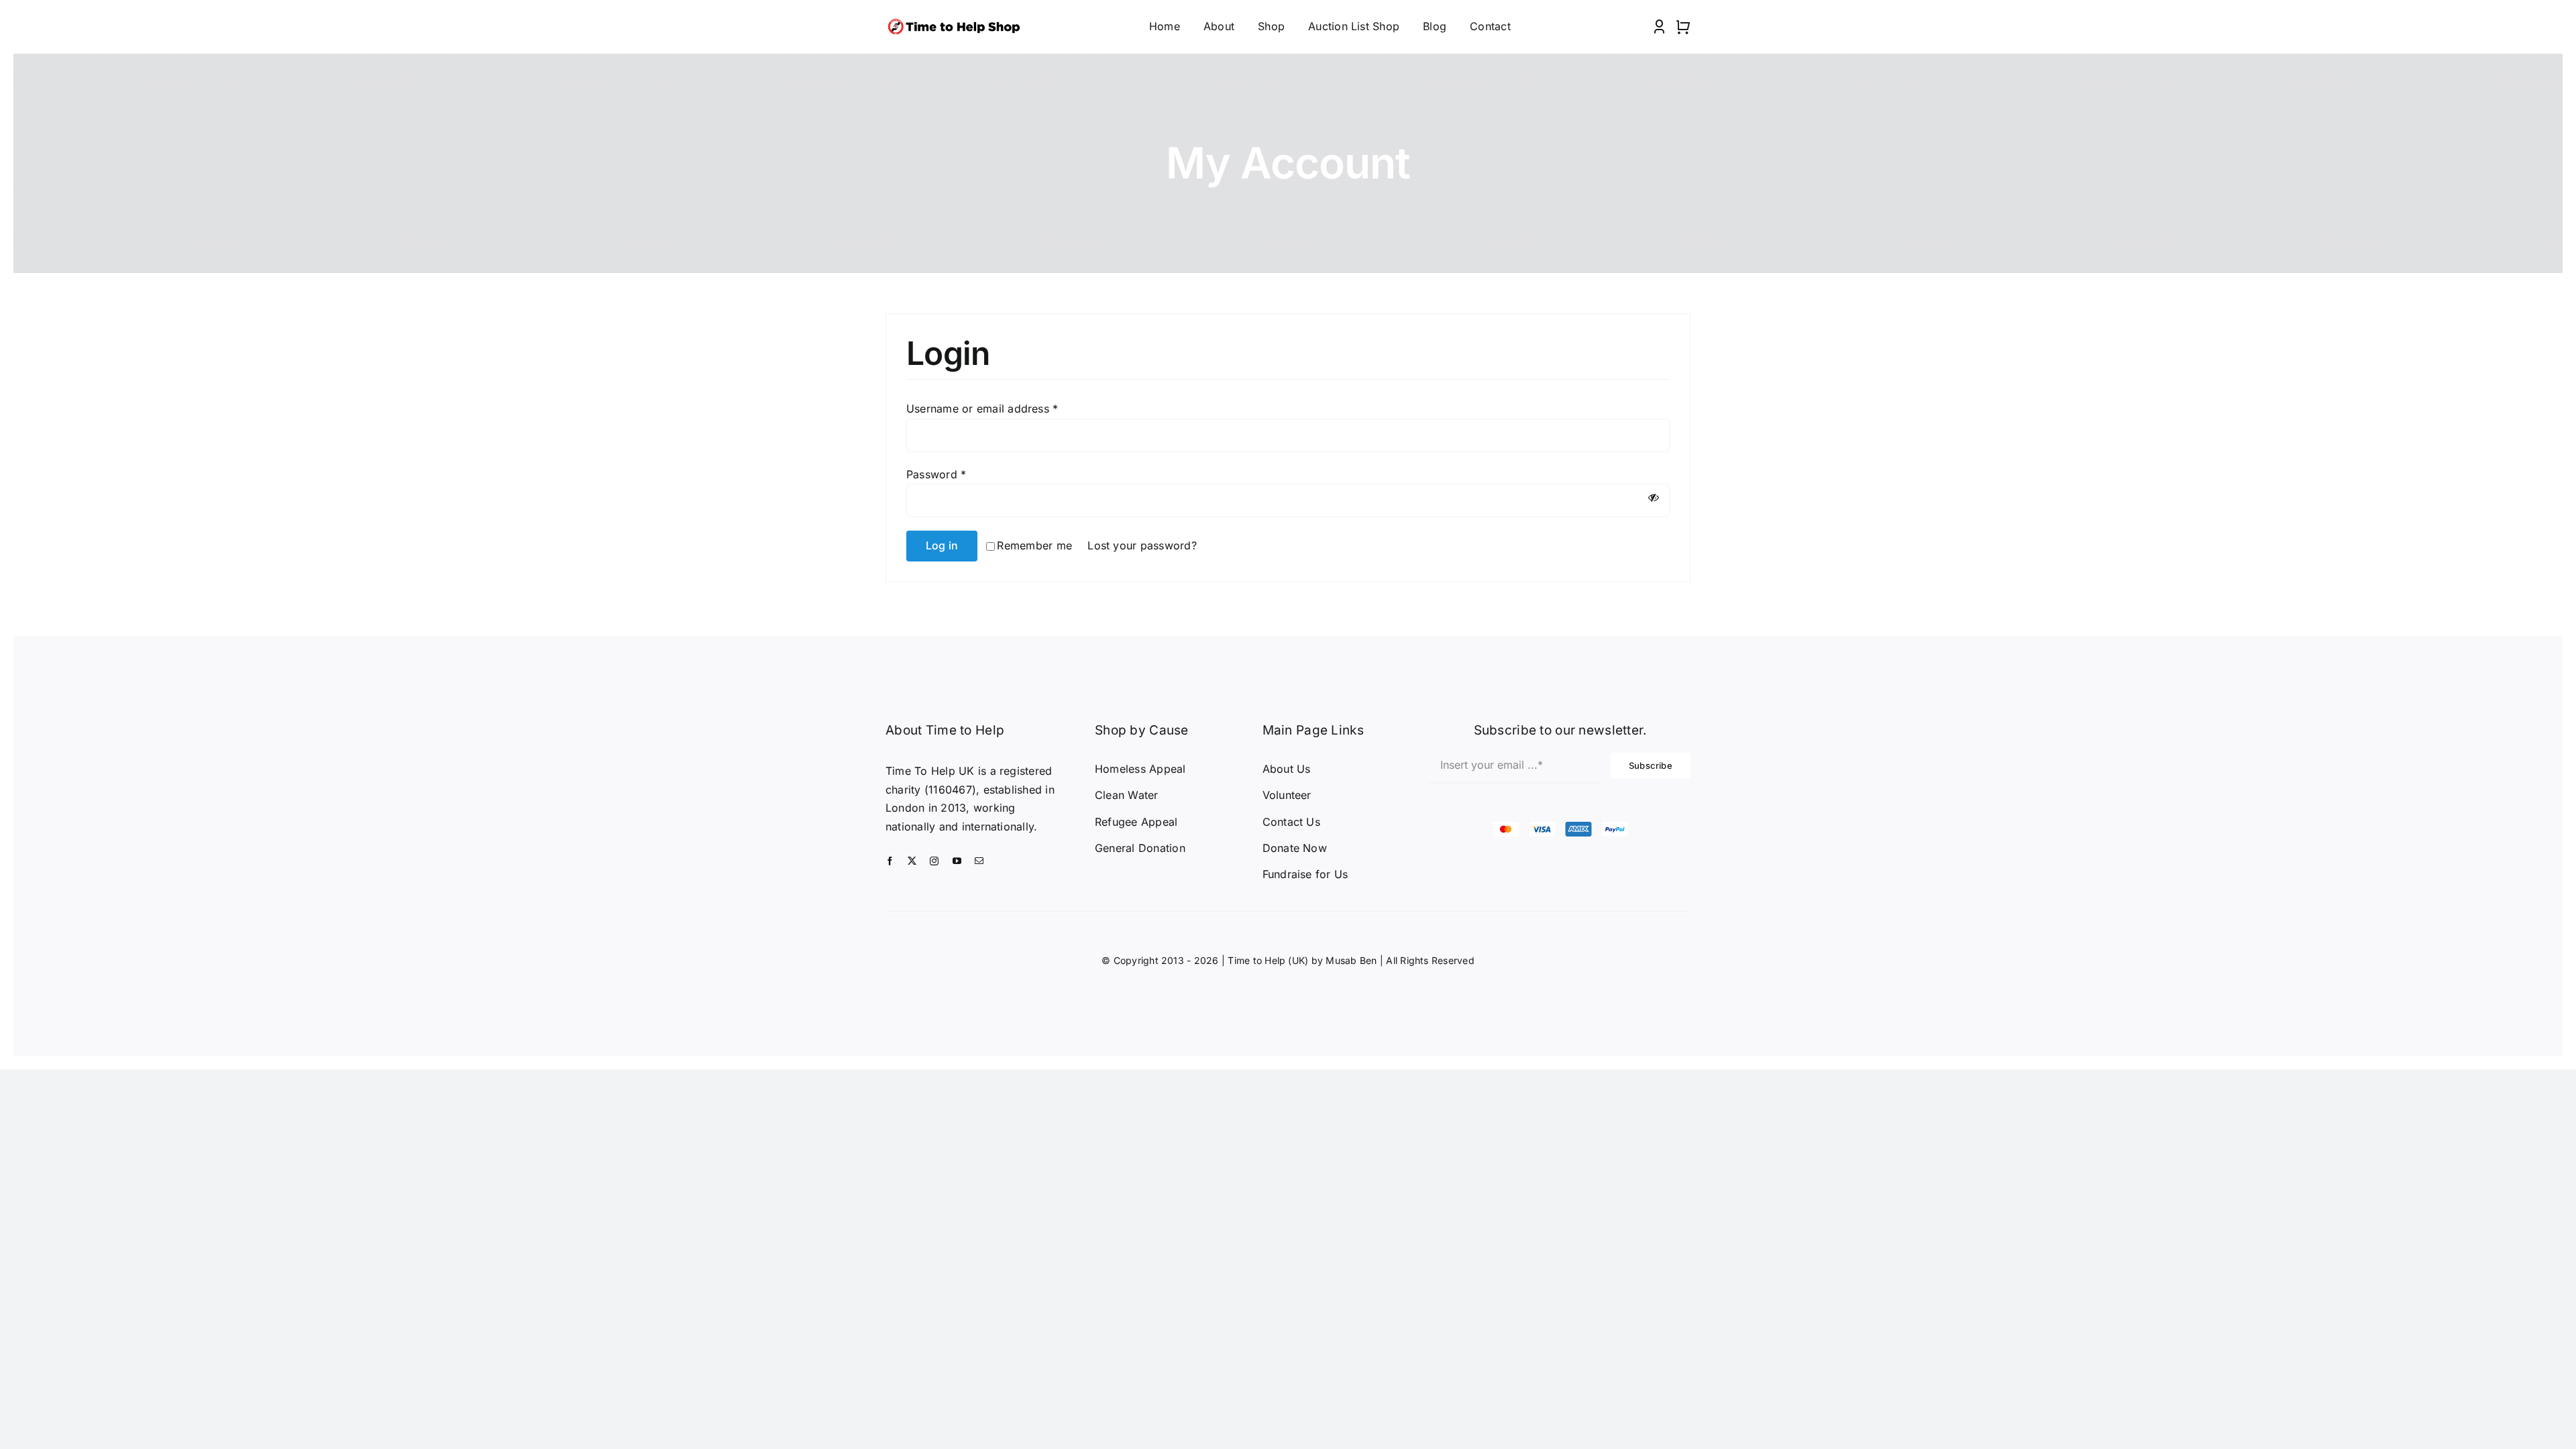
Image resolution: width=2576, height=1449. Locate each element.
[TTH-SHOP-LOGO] (957, 20)
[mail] (979, 861)
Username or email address (982, 409)
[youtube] (957, 861)
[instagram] (934, 861)
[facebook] (890, 861)
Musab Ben (1351, 960)
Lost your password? (1142, 545)
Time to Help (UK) (1268, 960)
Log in (942, 545)
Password (936, 474)
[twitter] (912, 861)
